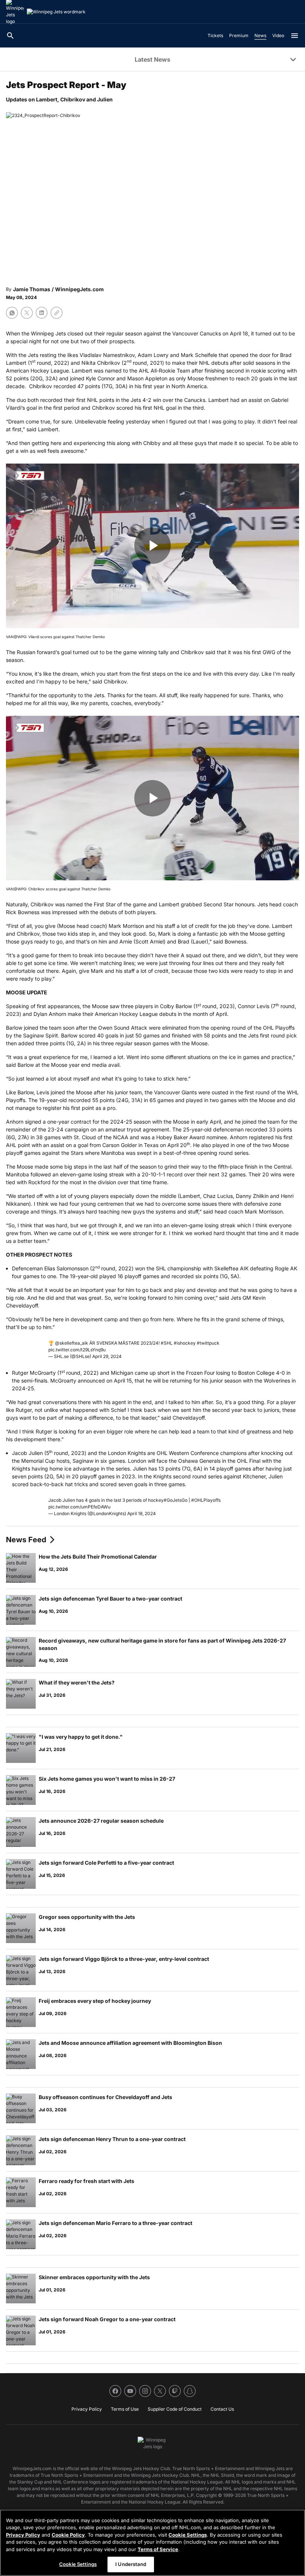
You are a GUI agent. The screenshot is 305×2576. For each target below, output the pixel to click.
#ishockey (185, 1343)
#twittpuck (208, 1343)
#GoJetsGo (176, 1500)
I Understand (131, 2564)
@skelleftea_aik (72, 1343)
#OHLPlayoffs (206, 1500)
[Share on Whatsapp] (12, 313)
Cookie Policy (68, 2535)
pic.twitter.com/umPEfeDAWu (79, 1507)
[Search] (10, 36)
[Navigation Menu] (295, 36)
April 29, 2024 (107, 1356)
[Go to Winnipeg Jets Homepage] (56, 12)
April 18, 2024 (142, 1513)
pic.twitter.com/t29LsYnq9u (77, 1350)
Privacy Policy (23, 2535)
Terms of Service (158, 2549)
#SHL (167, 1343)
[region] (152, 2543)
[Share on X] (27, 313)
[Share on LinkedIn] (42, 313)
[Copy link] (57, 313)
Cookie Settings (188, 2535)
